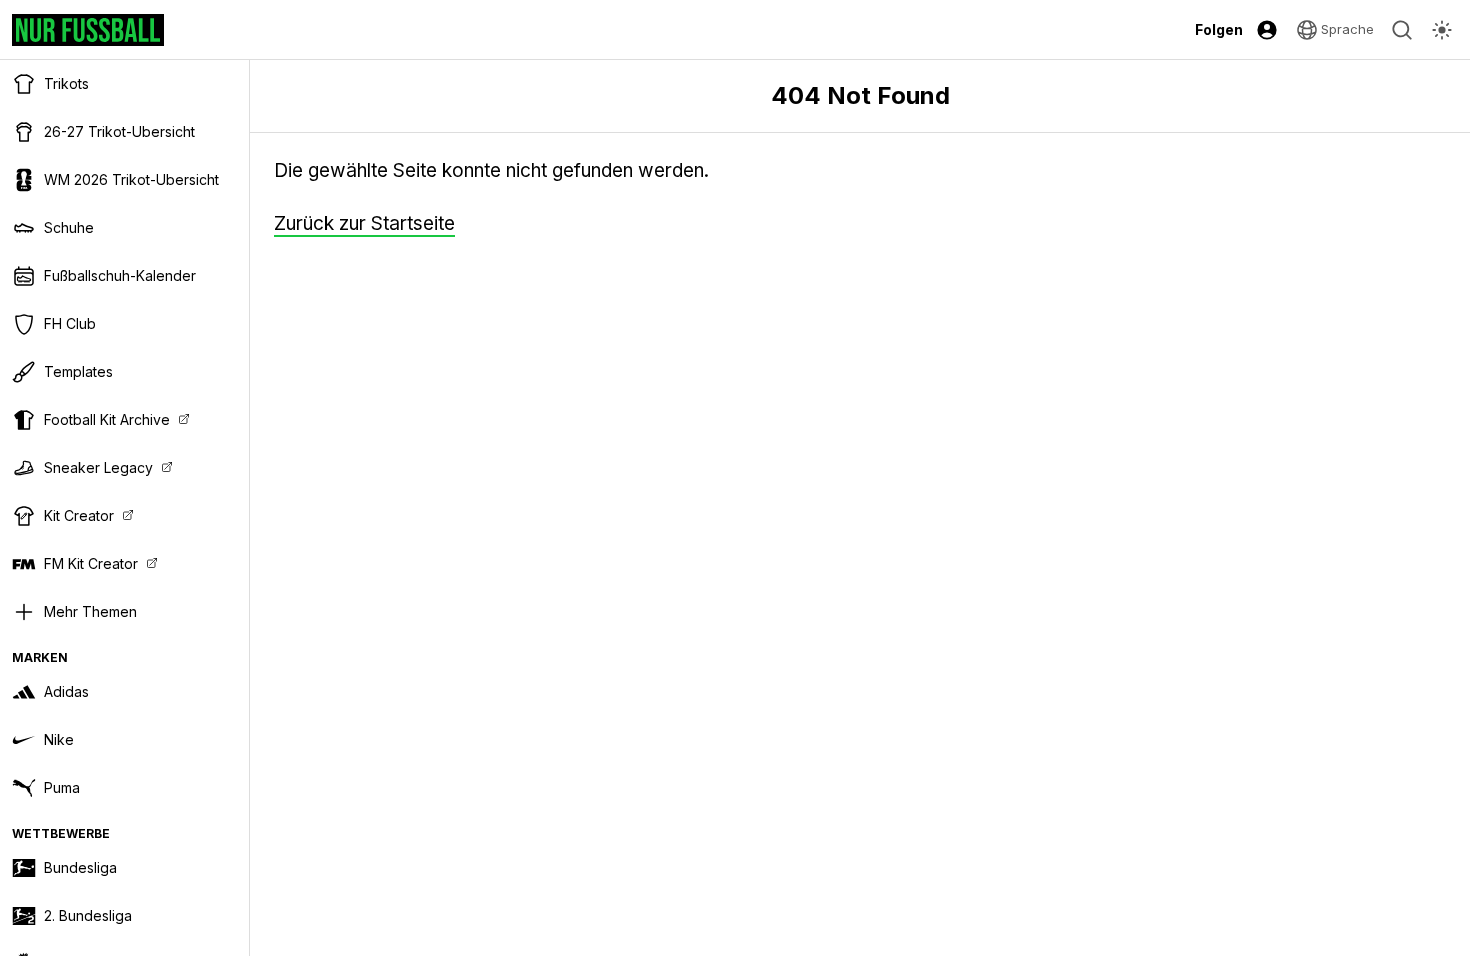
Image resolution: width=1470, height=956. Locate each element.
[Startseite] (88, 30)
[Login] (1267, 30)
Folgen (1219, 29)
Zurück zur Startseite (364, 223)
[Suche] (1402, 30)
